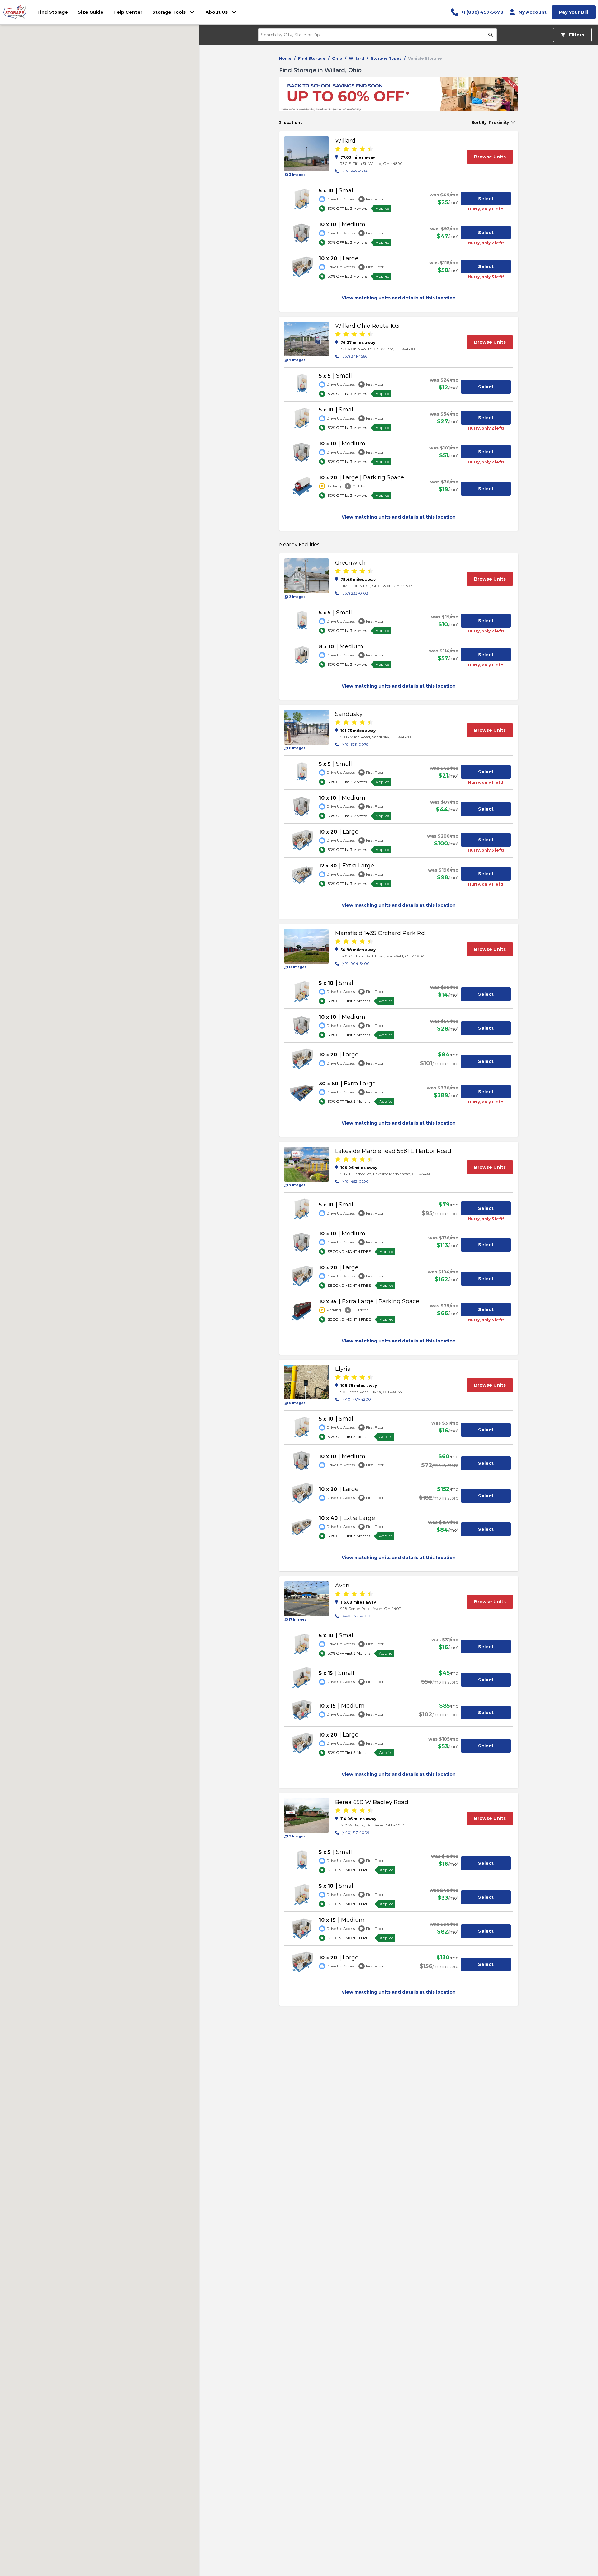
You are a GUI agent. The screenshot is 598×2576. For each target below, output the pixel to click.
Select (486, 199)
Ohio (337, 58)
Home (285, 58)
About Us (217, 12)
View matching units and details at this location (399, 298)
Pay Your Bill (574, 12)
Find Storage (312, 58)
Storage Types (386, 58)
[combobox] (374, 35)
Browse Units (490, 157)
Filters (576, 35)
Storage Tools (169, 12)
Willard (356, 58)
